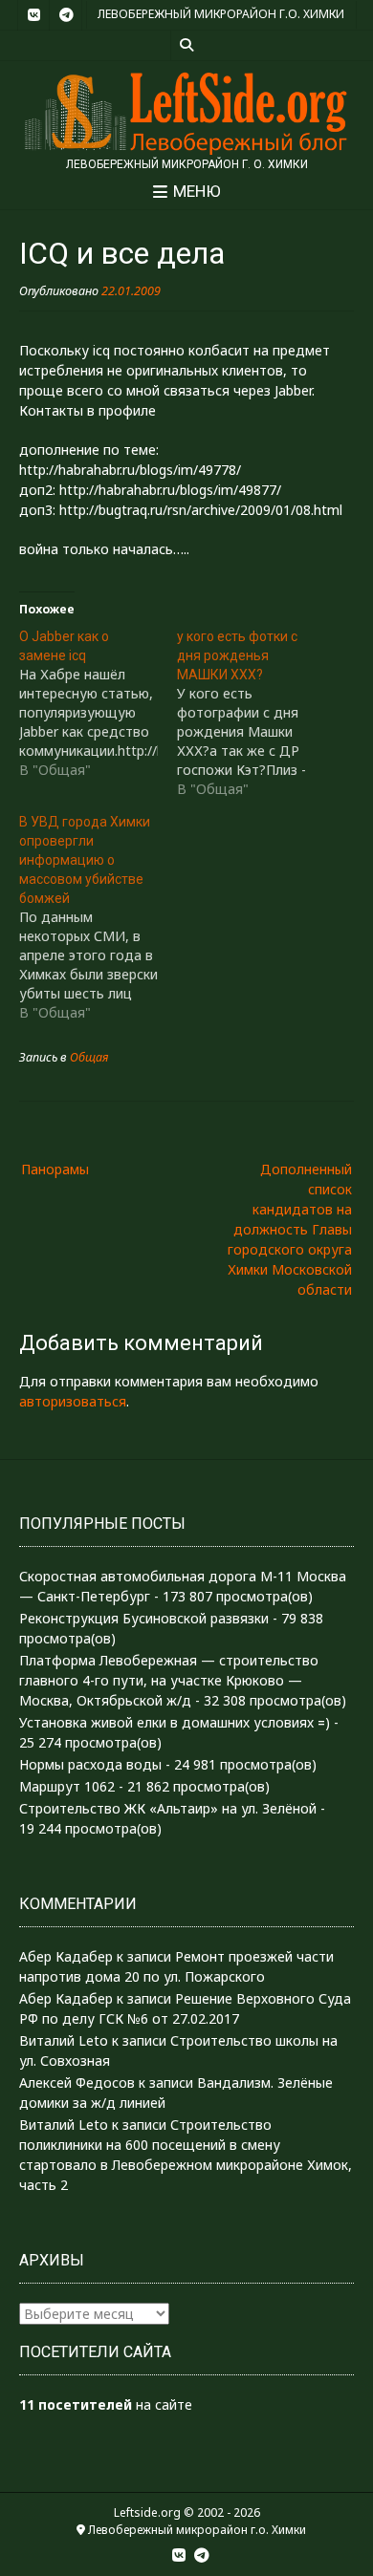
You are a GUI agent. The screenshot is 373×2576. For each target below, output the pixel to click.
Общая (89, 1057)
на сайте (106, 2404)
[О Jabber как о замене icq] (98, 703)
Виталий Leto (64, 2040)
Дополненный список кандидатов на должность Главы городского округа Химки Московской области (290, 1229)
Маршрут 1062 (67, 1786)
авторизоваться (73, 1401)
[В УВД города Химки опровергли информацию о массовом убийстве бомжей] (98, 917)
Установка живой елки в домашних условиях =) (175, 1722)
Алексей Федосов (77, 2082)
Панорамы (55, 1169)
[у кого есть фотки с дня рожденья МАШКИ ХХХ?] (256, 713)
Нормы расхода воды (90, 1764)
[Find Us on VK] (33, 15)
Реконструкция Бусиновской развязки (144, 1618)
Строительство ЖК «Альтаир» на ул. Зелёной (168, 1808)
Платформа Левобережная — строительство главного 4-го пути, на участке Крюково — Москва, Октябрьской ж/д (169, 1680)
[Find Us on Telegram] (66, 15)
